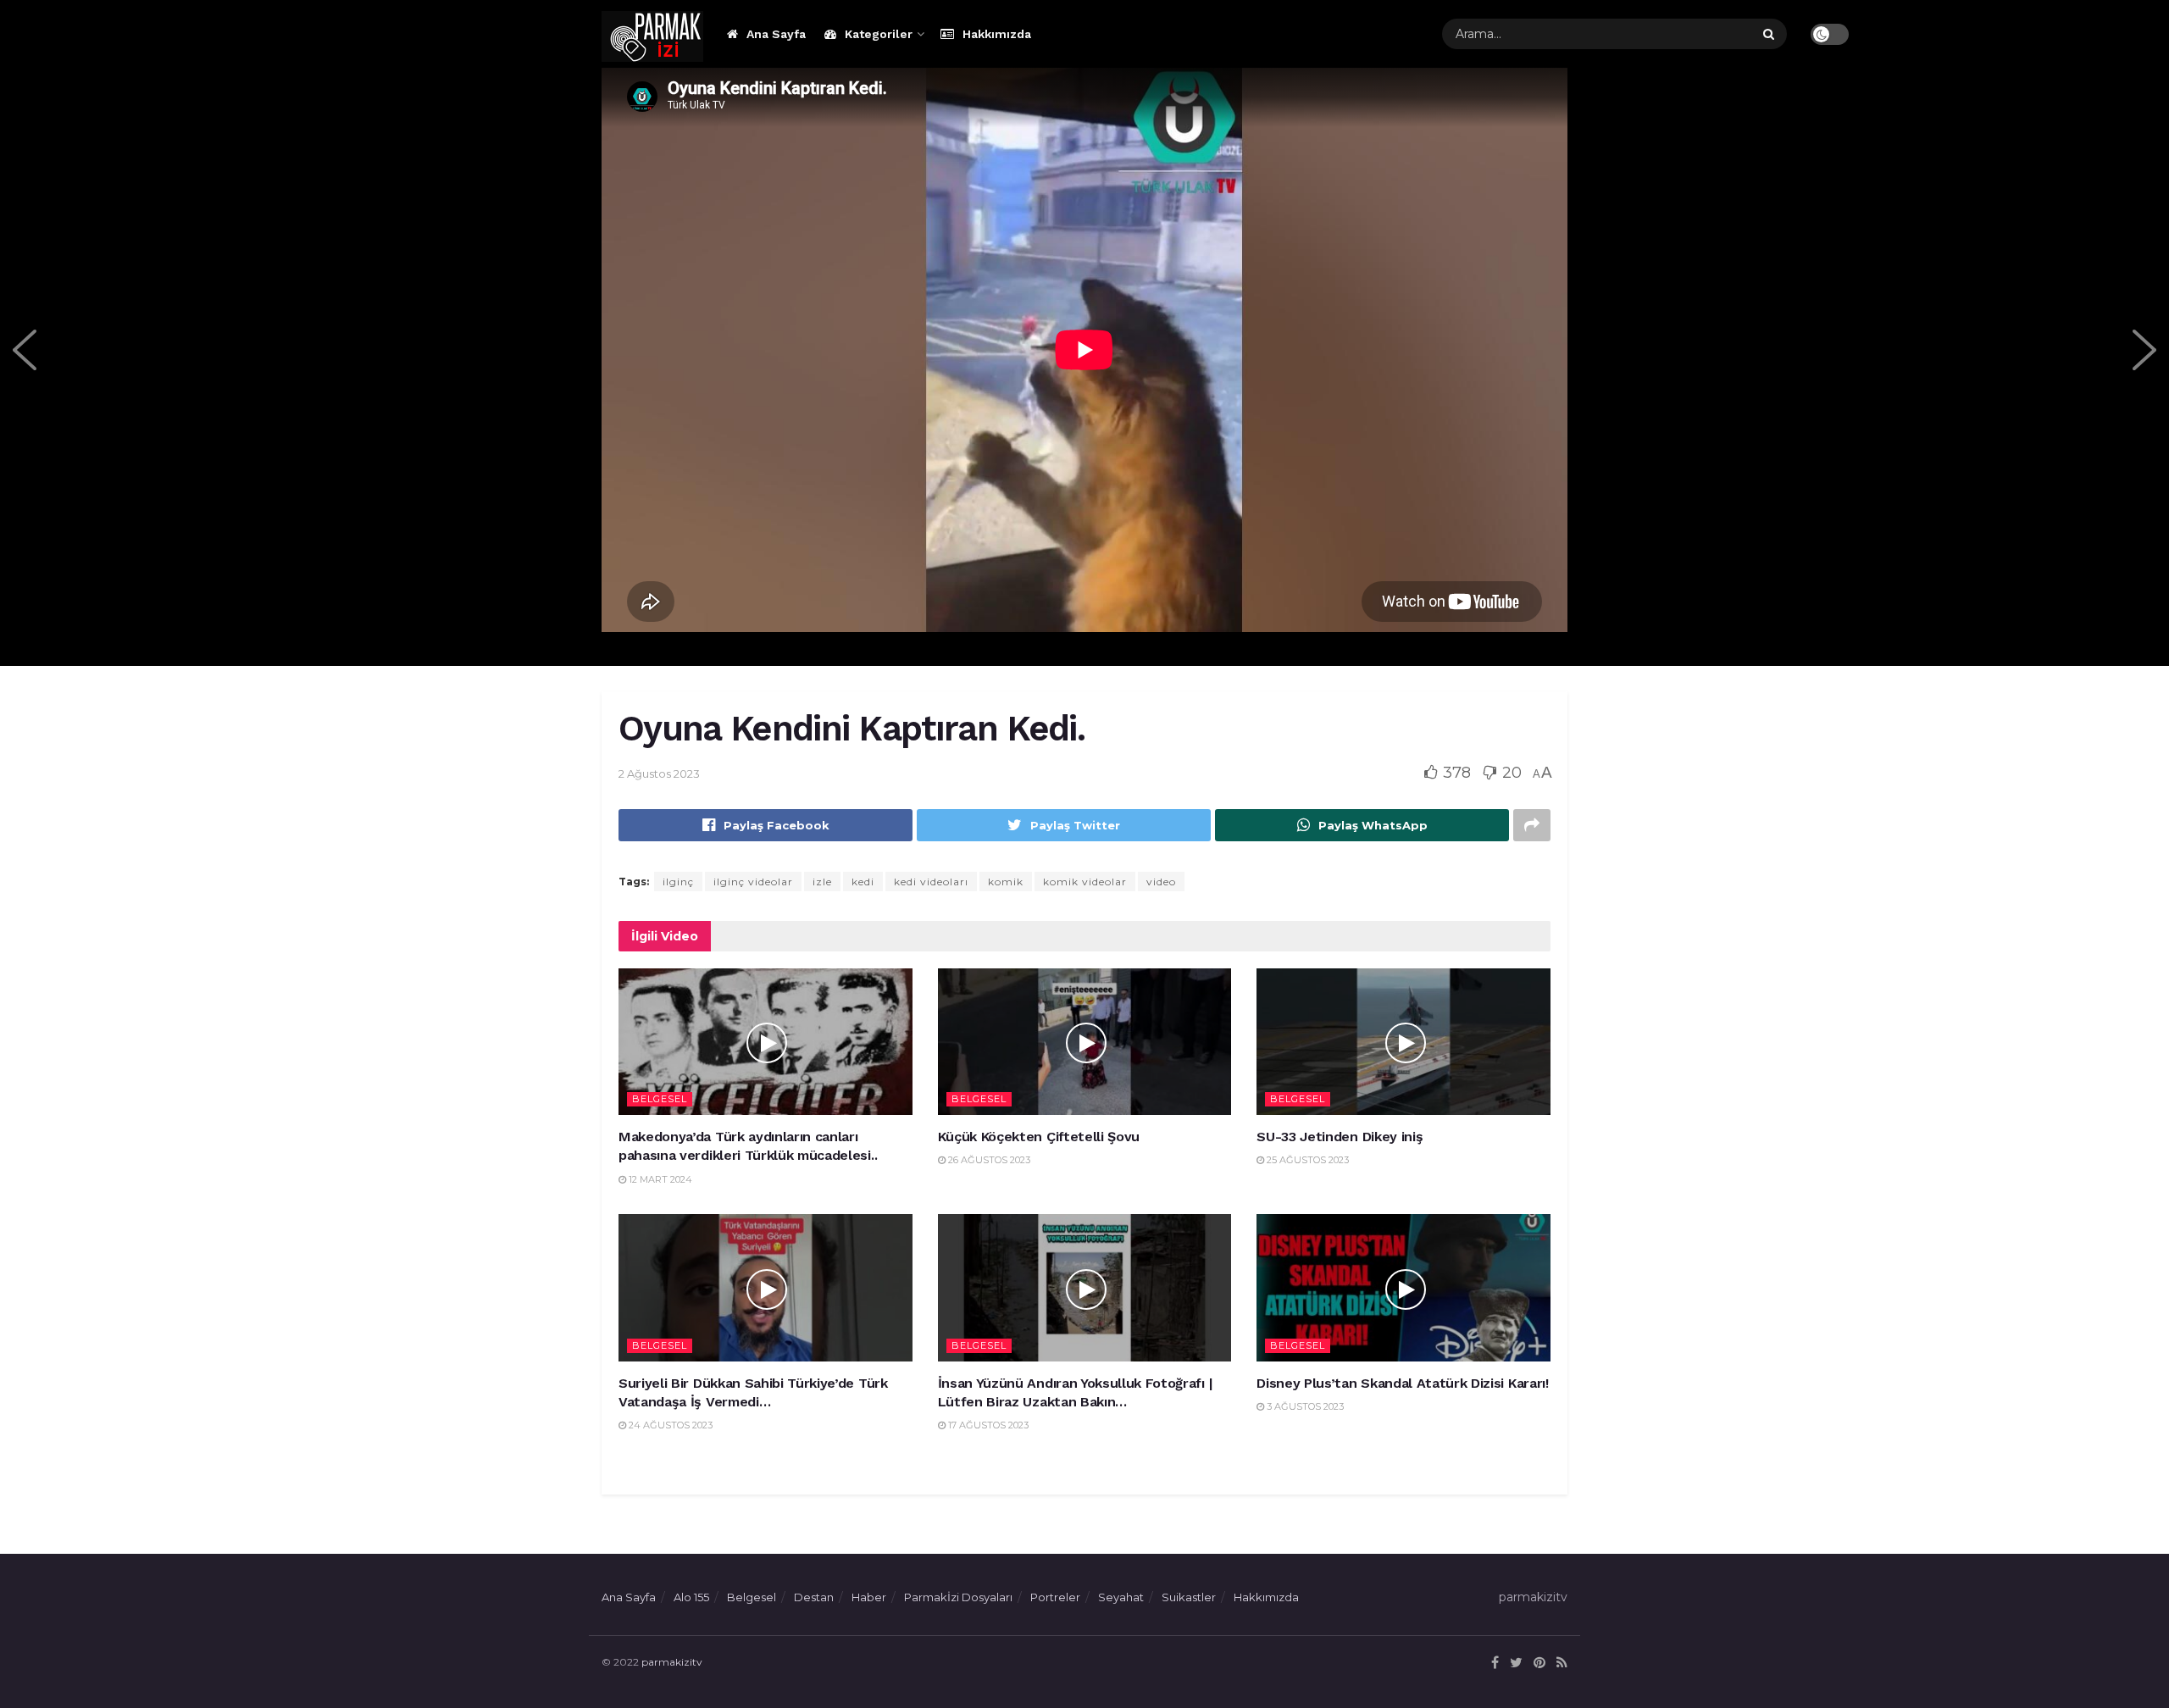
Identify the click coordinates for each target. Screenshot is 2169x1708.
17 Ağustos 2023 (987, 1425)
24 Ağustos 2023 (669, 1425)
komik (1006, 882)
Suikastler (1189, 1597)
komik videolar (1085, 882)
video (1161, 882)
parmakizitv (672, 1662)
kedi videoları (931, 882)
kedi (863, 882)
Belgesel (660, 1099)
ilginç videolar (753, 882)
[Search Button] (1771, 34)
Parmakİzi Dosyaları (958, 1597)
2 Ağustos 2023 (659, 774)
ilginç (678, 882)
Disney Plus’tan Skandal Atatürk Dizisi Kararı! (1402, 1383)
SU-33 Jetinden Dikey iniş (1340, 1137)
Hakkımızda (997, 34)
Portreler (1055, 1597)
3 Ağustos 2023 (1304, 1406)
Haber (869, 1597)
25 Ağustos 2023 (1306, 1160)
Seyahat (1121, 1597)
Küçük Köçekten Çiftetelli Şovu (1039, 1137)
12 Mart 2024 (659, 1179)
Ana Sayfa (776, 34)
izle (822, 882)
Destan (814, 1597)
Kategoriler (879, 34)
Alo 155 (691, 1597)
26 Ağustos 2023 (988, 1160)
